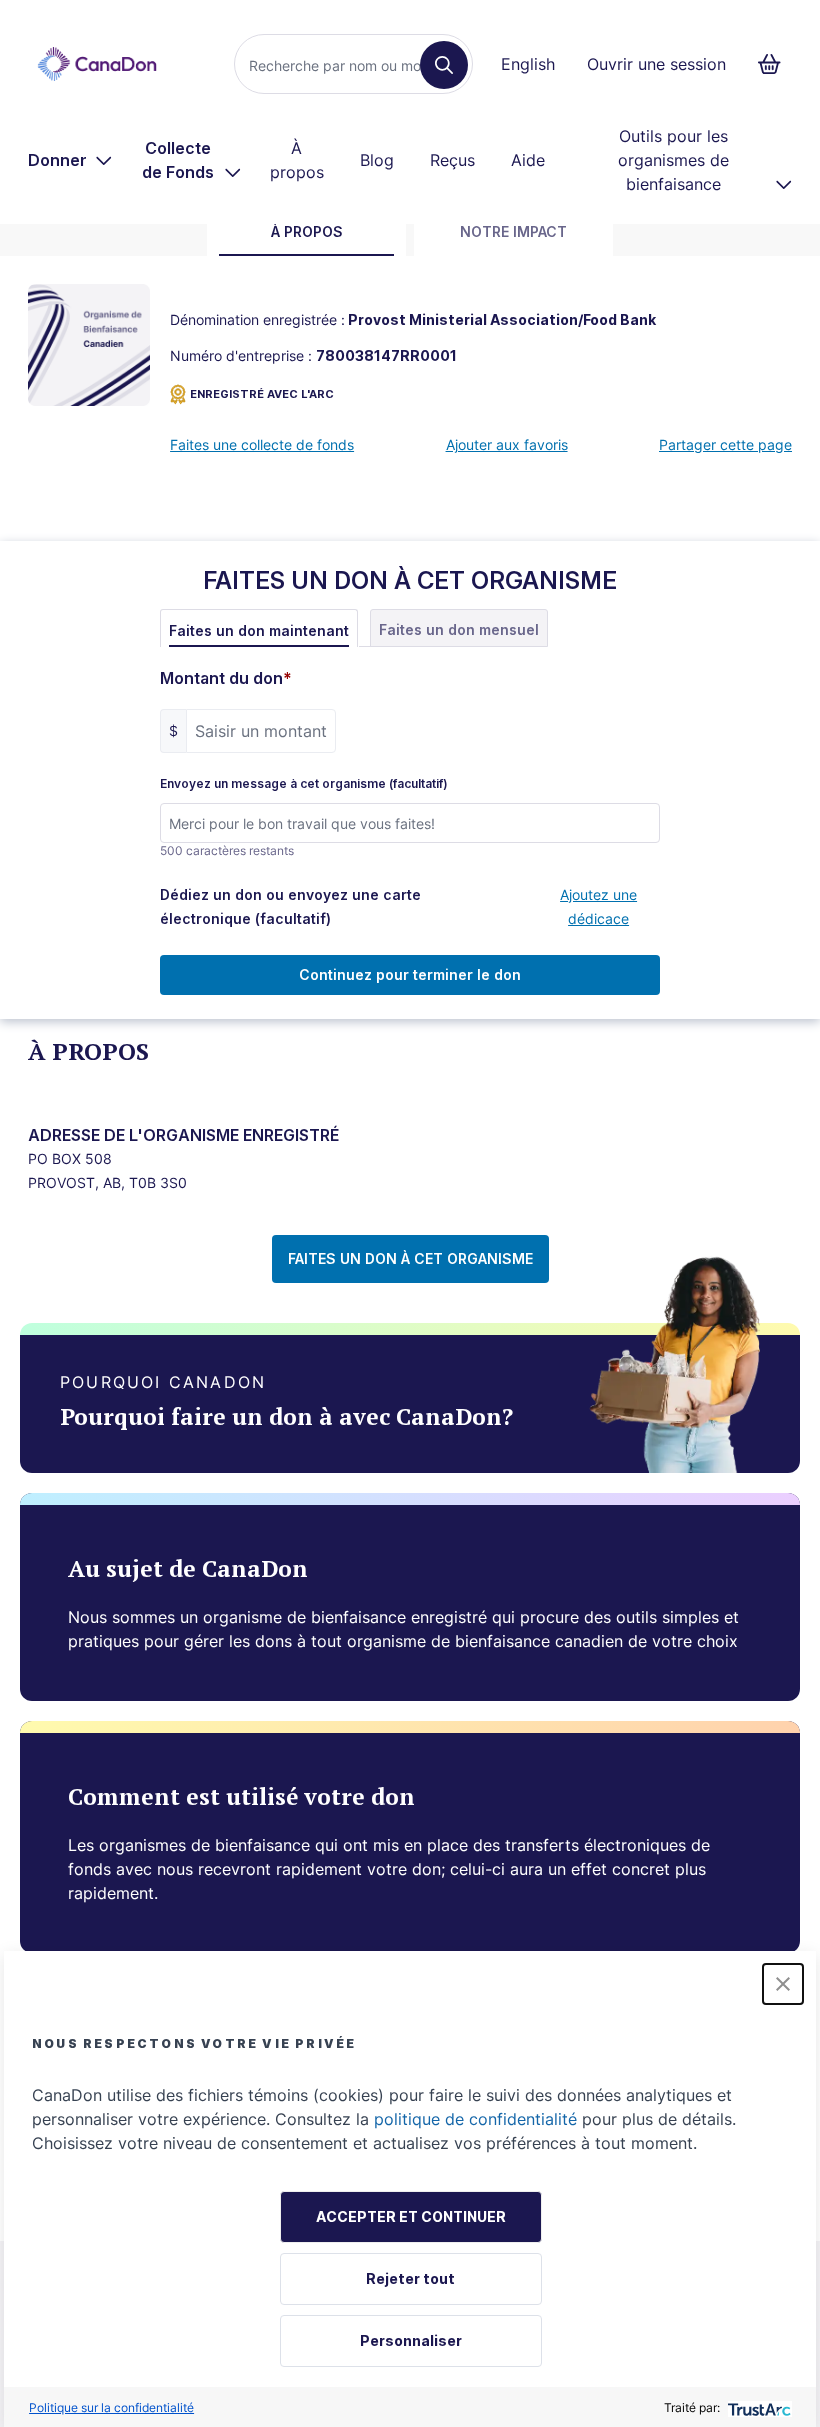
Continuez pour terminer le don (410, 974)
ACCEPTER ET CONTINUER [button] (411, 2216)
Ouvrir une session (656, 64)
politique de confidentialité (475, 2119)
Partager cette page (725, 444)
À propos (297, 160)
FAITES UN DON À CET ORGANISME (410, 1258)
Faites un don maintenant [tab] (259, 630)
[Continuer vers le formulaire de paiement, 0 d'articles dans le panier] (775, 64)
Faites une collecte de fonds (262, 444)
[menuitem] (70, 160)
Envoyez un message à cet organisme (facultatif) (304, 784)
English (528, 64)
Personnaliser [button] (411, 2340)
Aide (528, 160)
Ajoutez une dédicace (598, 906)
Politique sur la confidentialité (111, 2407)
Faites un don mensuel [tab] (459, 629)
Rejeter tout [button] (410, 2278)
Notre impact (513, 231)
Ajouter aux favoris (507, 444)
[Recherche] (444, 65)
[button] (783, 1984)
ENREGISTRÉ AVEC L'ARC (262, 394)
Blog (377, 160)
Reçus (452, 160)
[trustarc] (757, 2407)
